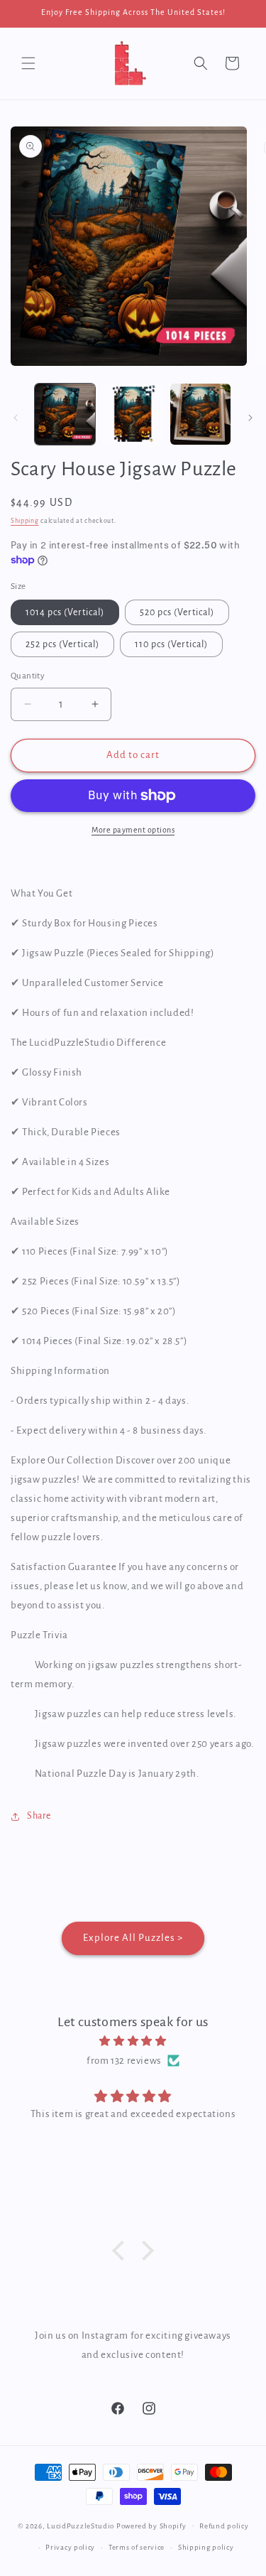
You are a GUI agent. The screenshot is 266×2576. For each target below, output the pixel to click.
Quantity (28, 676)
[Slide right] (250, 418)
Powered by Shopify (151, 2525)
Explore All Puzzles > (133, 1938)
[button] (28, 63)
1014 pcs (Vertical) (65, 612)
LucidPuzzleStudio (81, 2525)
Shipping (25, 521)
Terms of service (137, 2547)
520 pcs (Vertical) (177, 612)
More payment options (133, 830)
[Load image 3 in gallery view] (200, 414)
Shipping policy (206, 2547)
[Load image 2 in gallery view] (132, 414)
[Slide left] (16, 418)
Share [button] (39, 1816)
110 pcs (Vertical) (171, 644)
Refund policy (224, 2526)
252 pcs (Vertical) (62, 644)
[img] (133, 2041)
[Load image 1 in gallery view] (65, 414)
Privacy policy (70, 2547)
